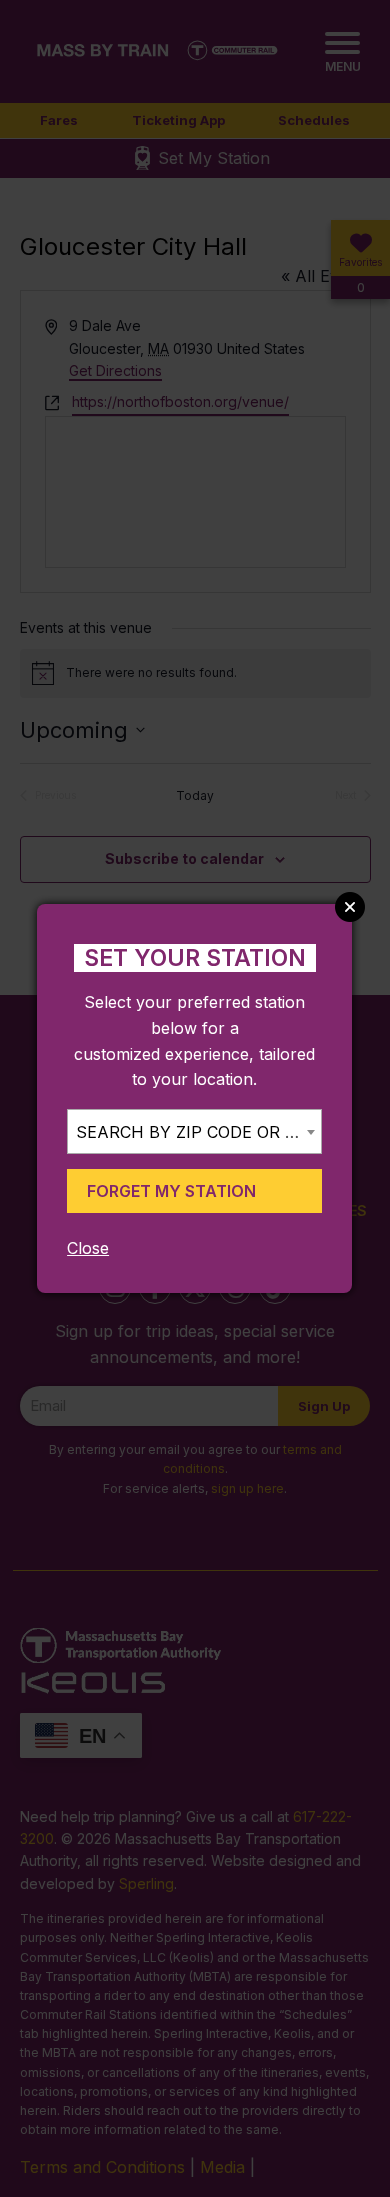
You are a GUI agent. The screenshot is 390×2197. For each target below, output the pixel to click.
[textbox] (194, 1132)
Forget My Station (171, 1191)
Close (88, 1248)
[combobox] (194, 1131)
